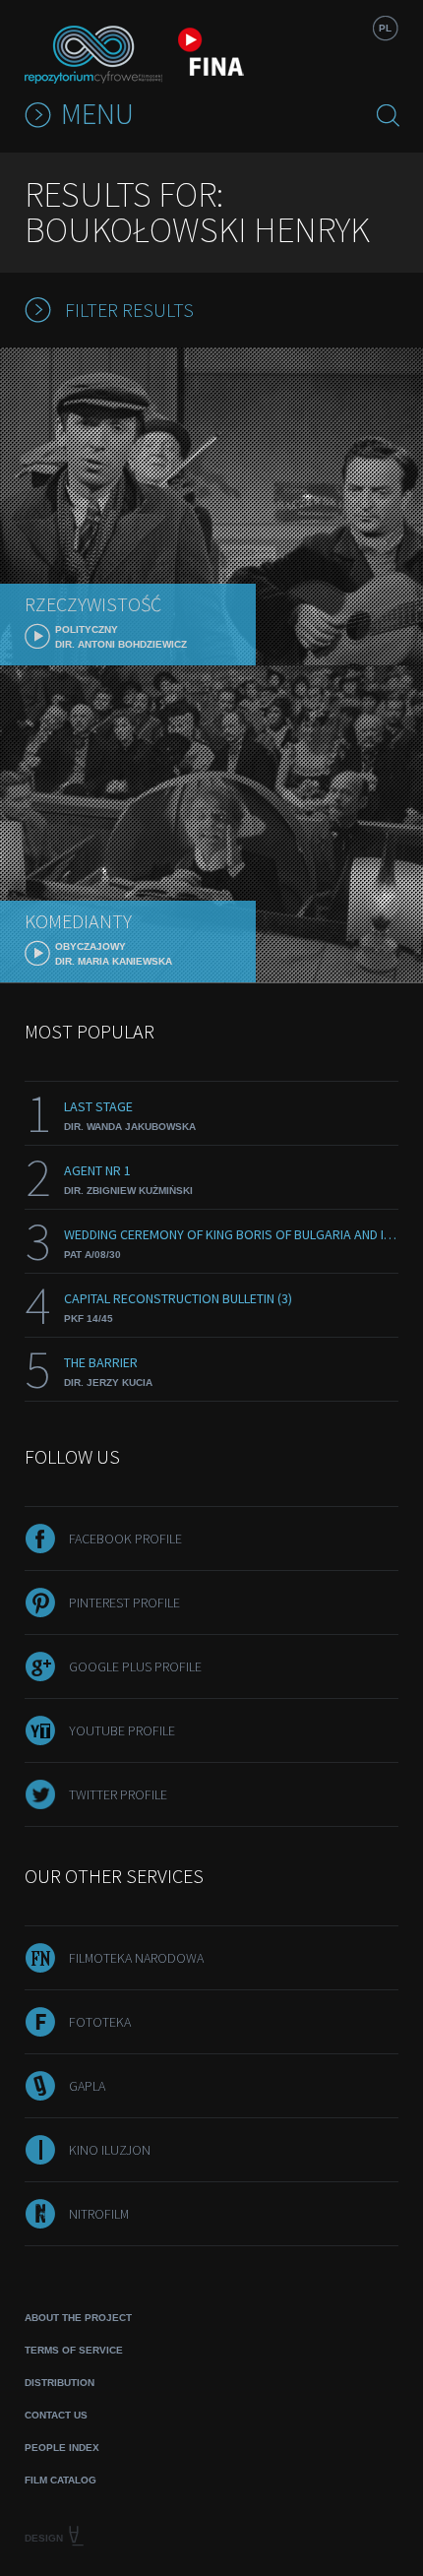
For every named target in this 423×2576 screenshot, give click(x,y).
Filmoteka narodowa (136, 1958)
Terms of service (74, 2350)
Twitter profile (118, 1794)
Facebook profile (125, 1539)
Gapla (87, 2086)
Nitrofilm (99, 2214)
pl (385, 28)
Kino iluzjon (110, 2150)
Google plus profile (135, 1666)
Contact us (56, 2415)
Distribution (60, 2383)
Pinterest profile (124, 1602)
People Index (62, 2448)
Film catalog (60, 2480)
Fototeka (100, 2022)
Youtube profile (122, 1730)
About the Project (78, 2318)
